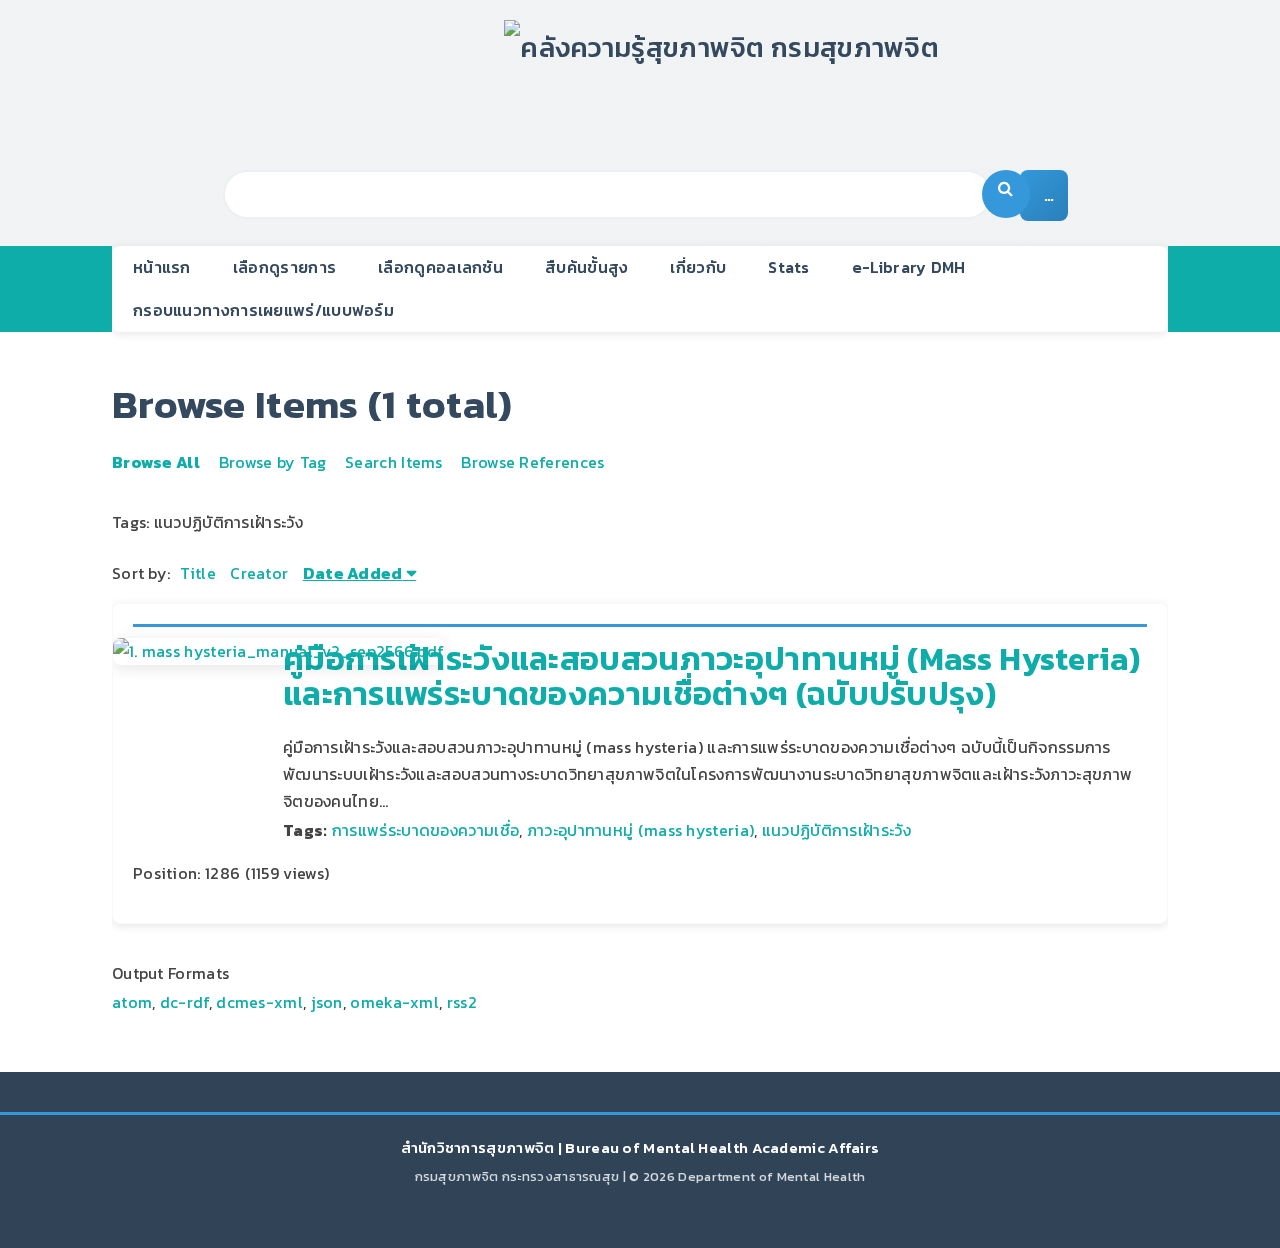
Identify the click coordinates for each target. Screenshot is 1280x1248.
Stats (789, 267)
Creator (259, 573)
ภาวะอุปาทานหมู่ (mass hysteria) (640, 830)
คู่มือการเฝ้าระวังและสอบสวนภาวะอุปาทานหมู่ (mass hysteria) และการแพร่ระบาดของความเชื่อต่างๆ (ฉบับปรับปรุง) (711, 676)
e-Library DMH (909, 267)
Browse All (156, 462)
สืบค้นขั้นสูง (586, 267)
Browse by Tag (273, 462)
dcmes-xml (259, 1002)
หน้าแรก (162, 267)
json (327, 1002)
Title (198, 573)
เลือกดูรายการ (284, 267)
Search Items (394, 462)
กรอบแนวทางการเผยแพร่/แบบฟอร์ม (263, 310)
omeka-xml (394, 1002)
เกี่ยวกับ (698, 267)
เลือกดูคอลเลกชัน (440, 267)
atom (132, 1002)
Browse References (532, 462)
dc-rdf (184, 1002)
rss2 (462, 1002)
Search (1006, 194)
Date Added (353, 573)
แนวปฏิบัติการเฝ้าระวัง (836, 830)
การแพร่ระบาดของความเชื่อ (425, 830)
